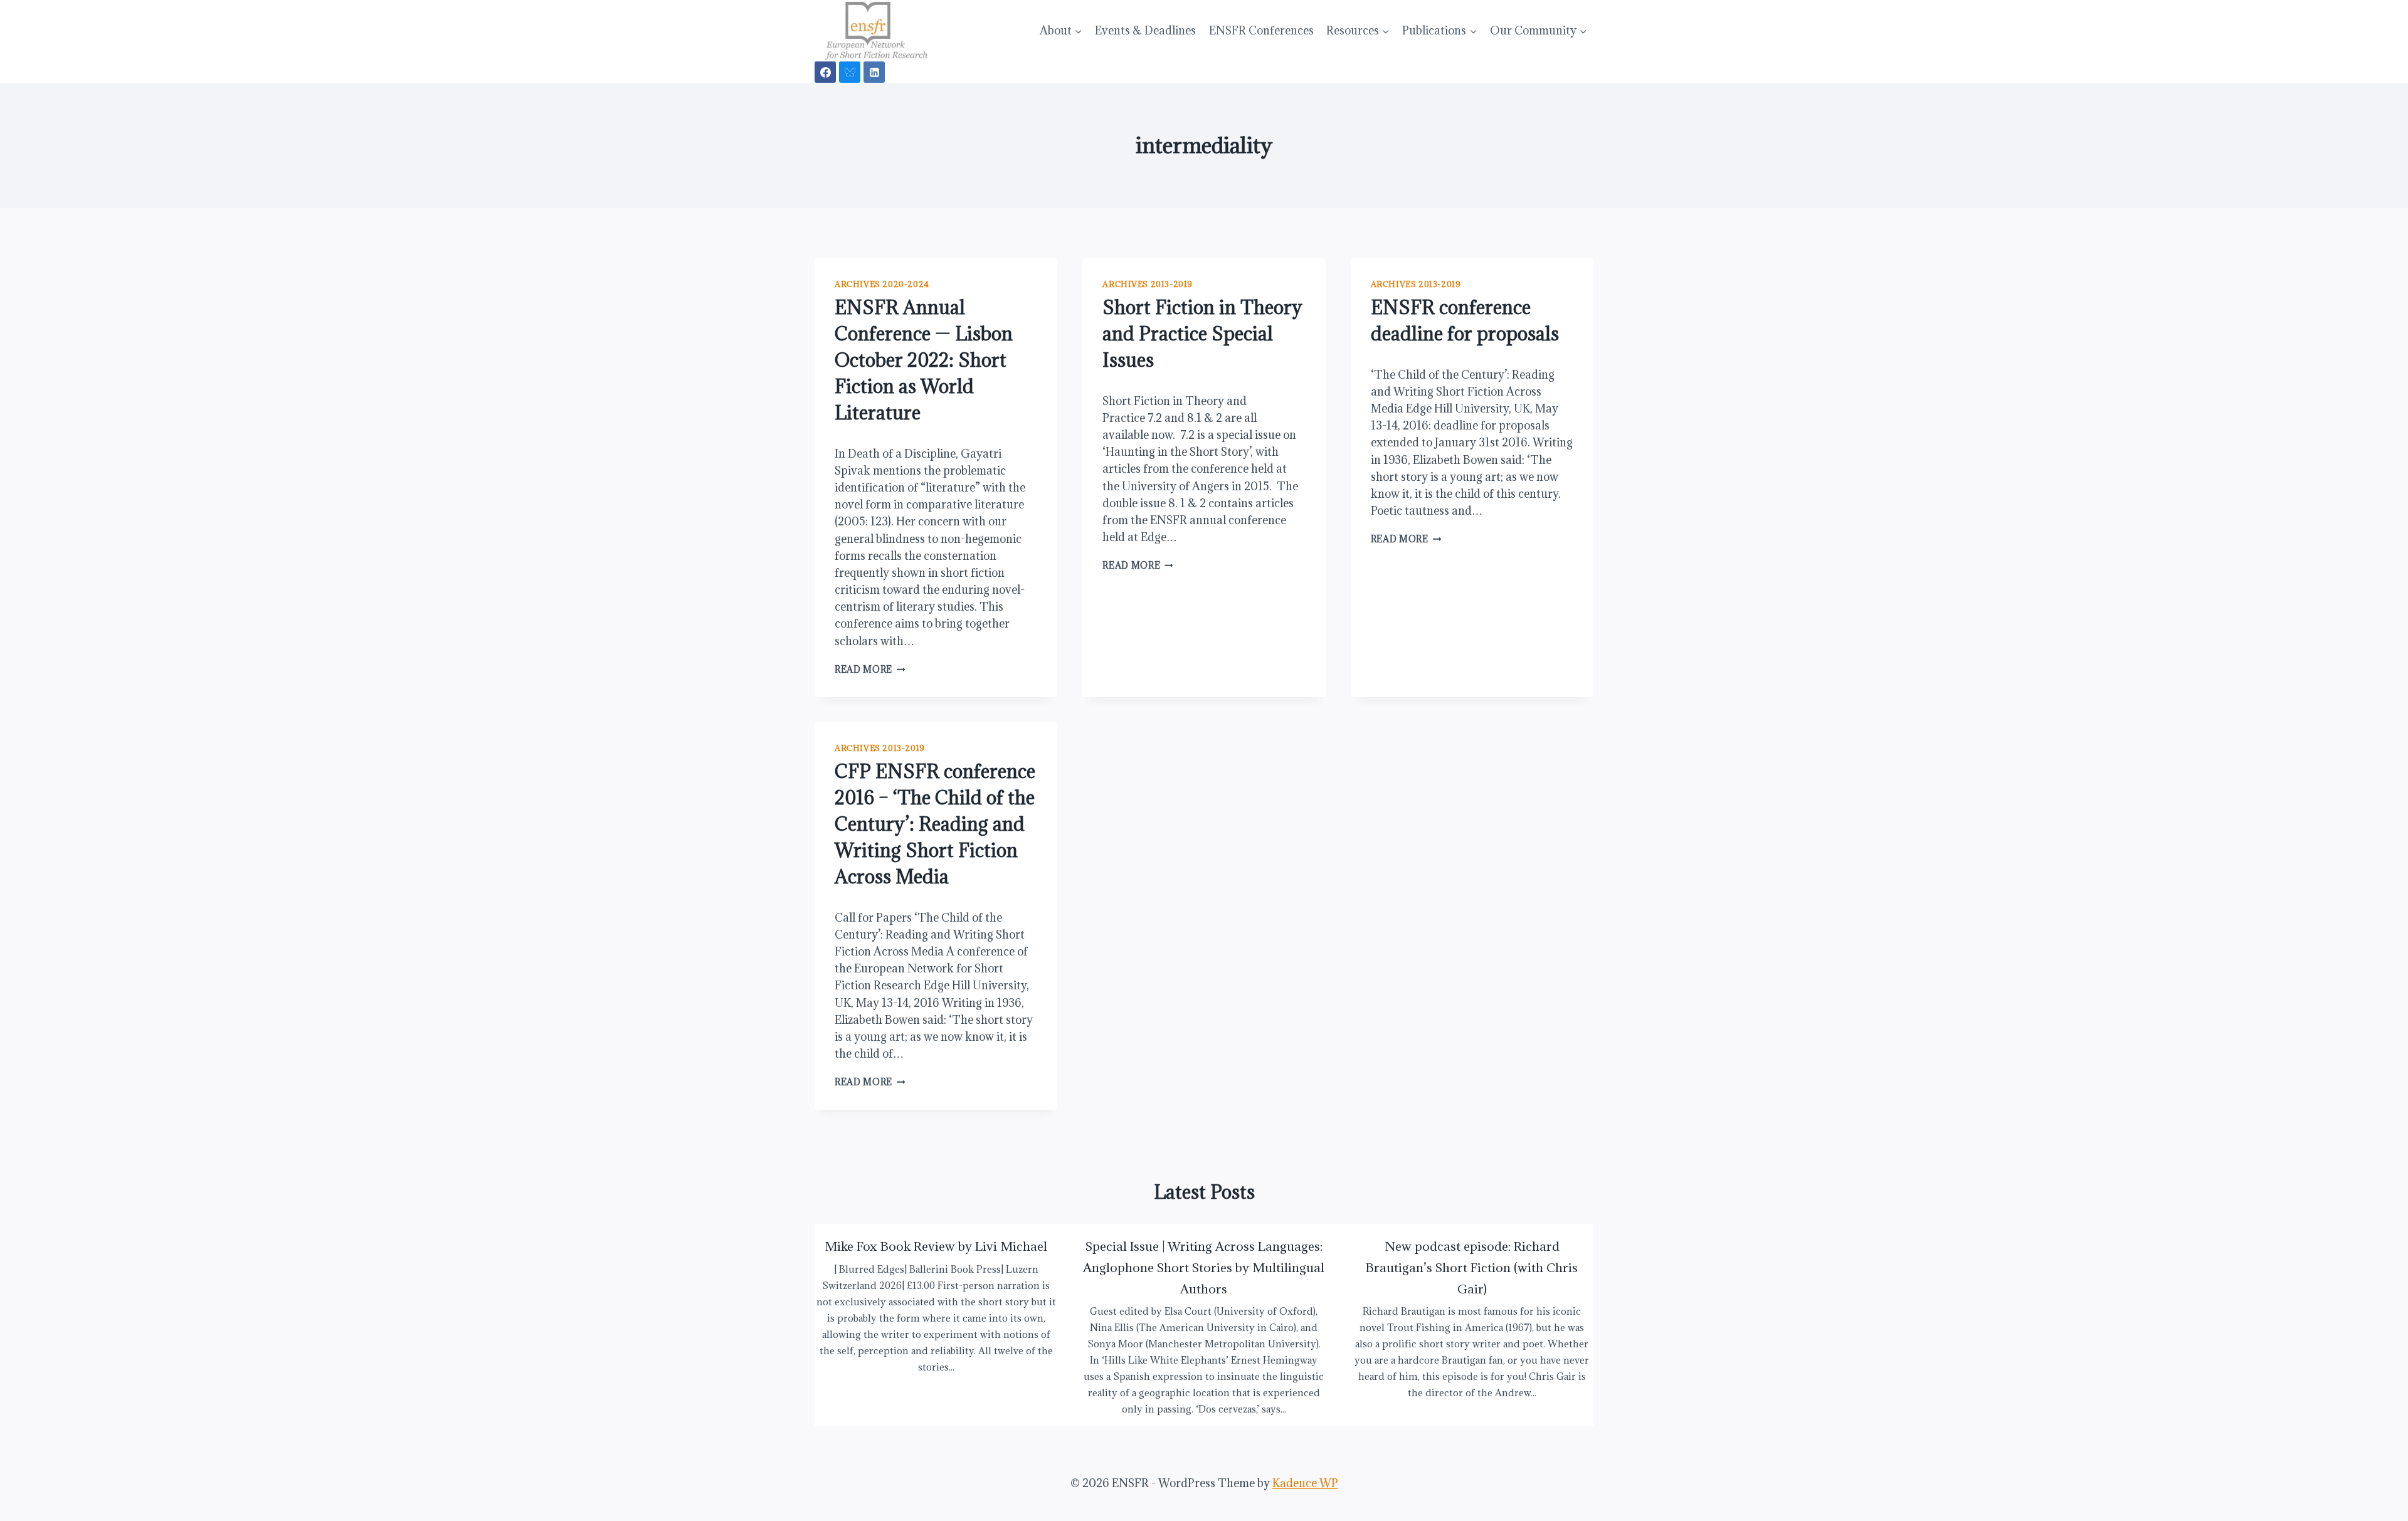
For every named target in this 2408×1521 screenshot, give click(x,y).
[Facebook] (825, 72)
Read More (870, 669)
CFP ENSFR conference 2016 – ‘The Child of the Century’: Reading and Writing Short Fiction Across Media (935, 824)
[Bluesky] (850, 72)
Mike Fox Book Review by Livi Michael (936, 1246)
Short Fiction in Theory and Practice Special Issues (1202, 334)
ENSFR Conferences (1261, 30)
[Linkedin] (874, 72)
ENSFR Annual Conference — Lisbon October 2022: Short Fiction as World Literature (924, 360)
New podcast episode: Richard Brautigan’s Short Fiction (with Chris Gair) (1472, 1267)
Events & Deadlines (1145, 30)
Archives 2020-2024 (882, 284)
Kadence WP (1305, 1483)
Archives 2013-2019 (1148, 284)
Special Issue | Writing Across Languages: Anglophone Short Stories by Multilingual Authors (1204, 1267)
